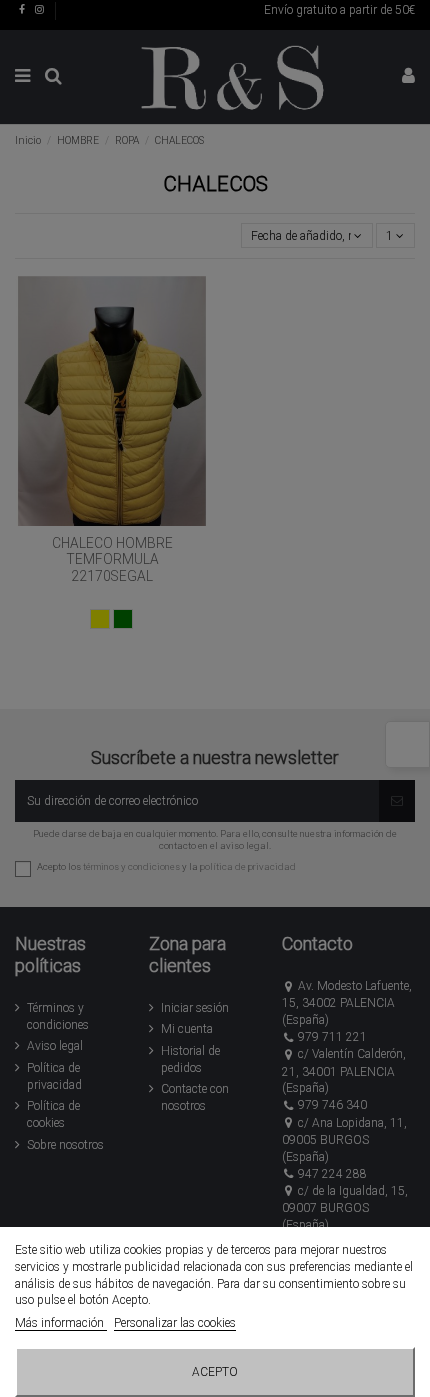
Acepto (215, 1372)
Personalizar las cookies (175, 1323)
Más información (61, 1323)
